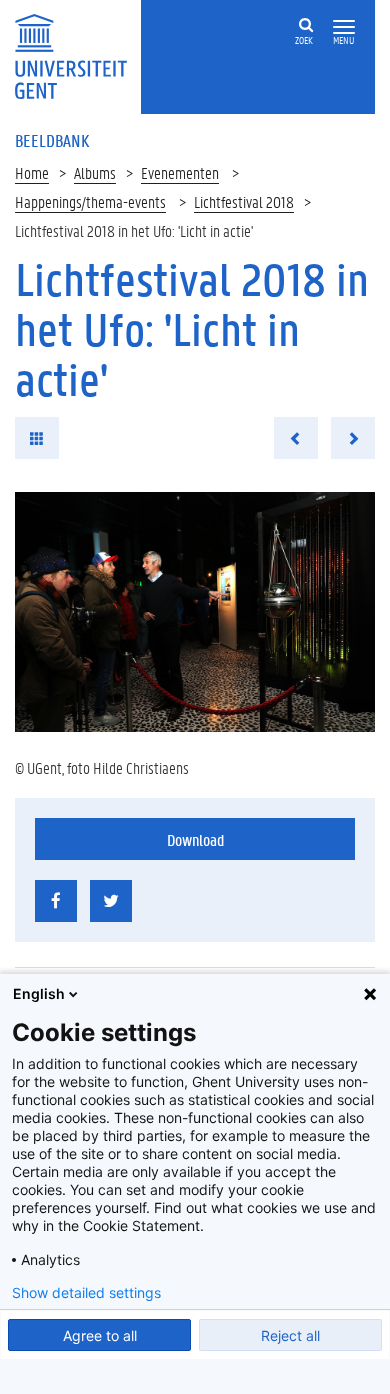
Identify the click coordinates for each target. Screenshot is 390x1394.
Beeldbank (52, 140)
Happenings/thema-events (90, 201)
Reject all (290, 1335)
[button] (344, 27)
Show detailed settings (86, 1293)
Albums (95, 172)
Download (195, 839)
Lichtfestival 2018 (244, 201)
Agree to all (100, 1335)
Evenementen (180, 172)
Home (32, 172)
